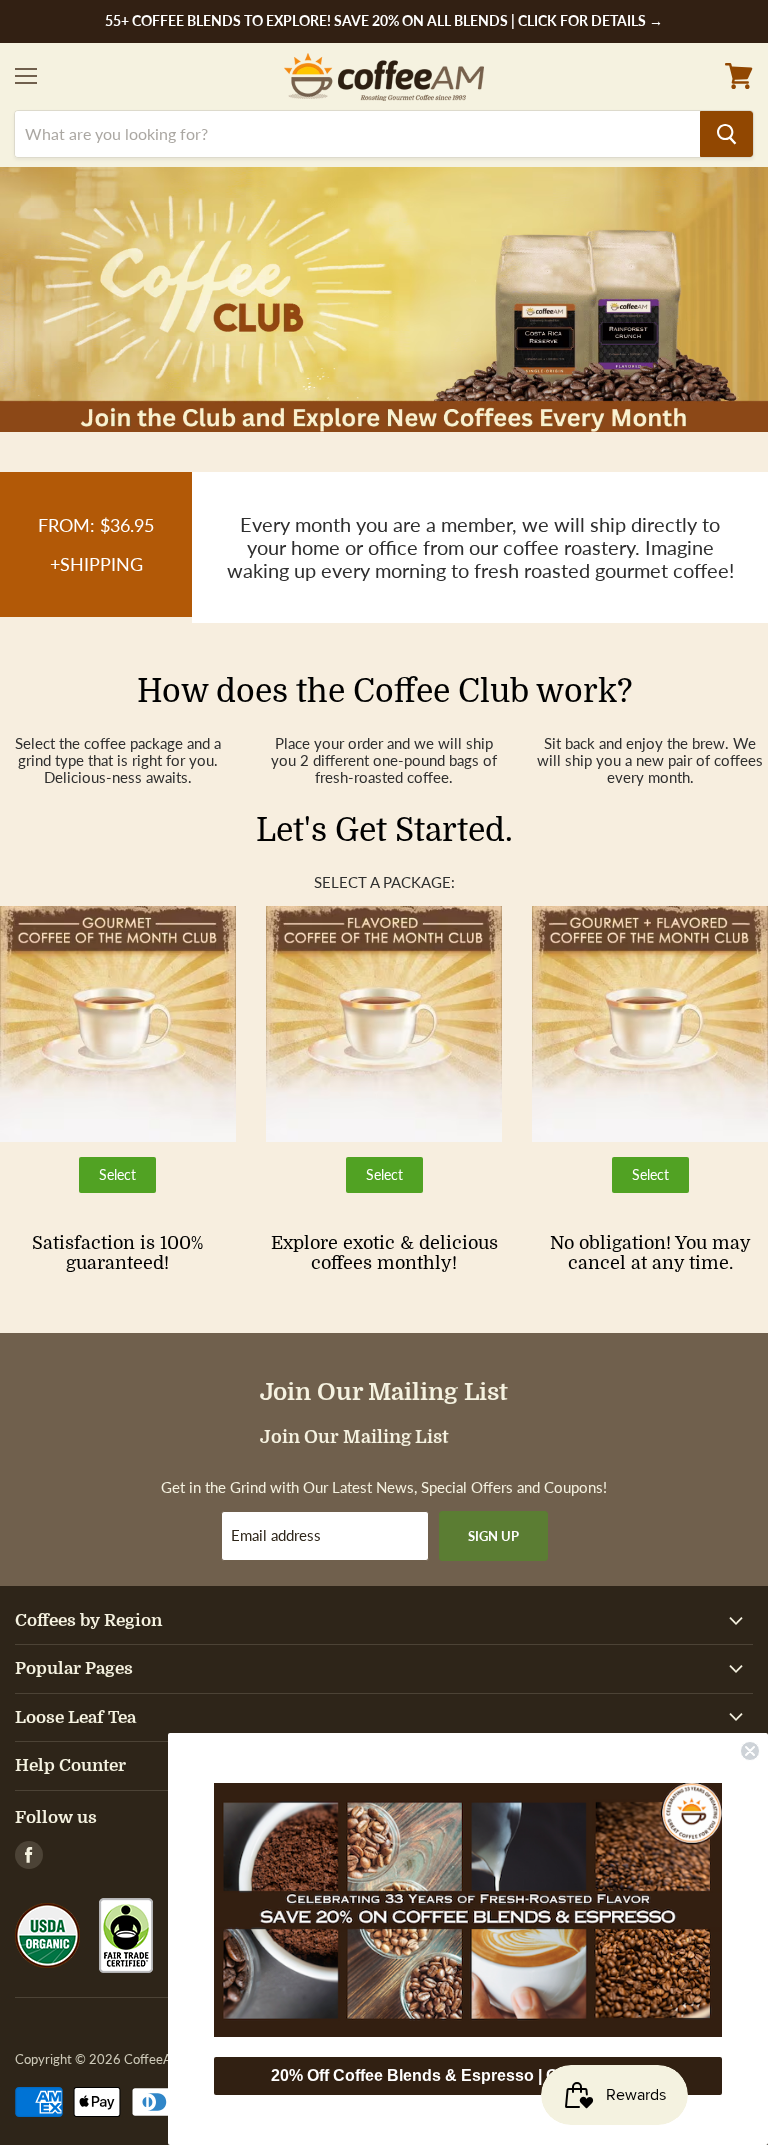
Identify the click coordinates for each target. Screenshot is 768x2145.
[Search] (726, 134)
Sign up (493, 1536)
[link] (468, 1910)
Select (127, 1179)
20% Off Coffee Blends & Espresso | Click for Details (468, 2075)
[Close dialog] (750, 1751)
